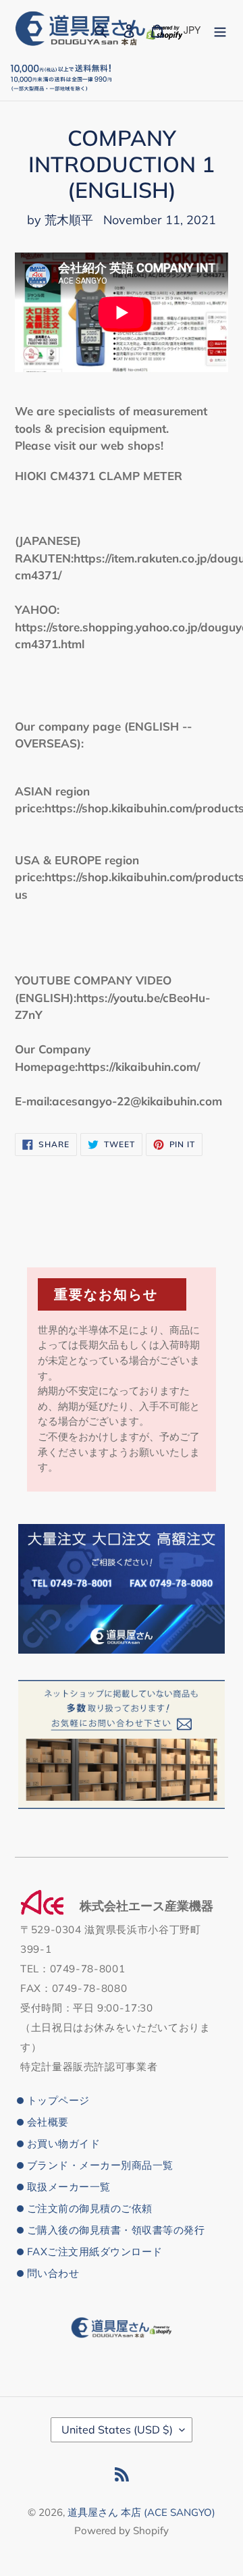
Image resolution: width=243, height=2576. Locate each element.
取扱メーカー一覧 (69, 2187)
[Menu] (220, 29)
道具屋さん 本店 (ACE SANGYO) (141, 2512)
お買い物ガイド (63, 2144)
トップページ (58, 2100)
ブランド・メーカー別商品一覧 (100, 2165)
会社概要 (48, 2122)
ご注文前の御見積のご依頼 (90, 2208)
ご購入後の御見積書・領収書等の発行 (116, 2230)
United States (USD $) (117, 2429)
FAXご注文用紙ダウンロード (95, 2252)
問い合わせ (53, 2273)
